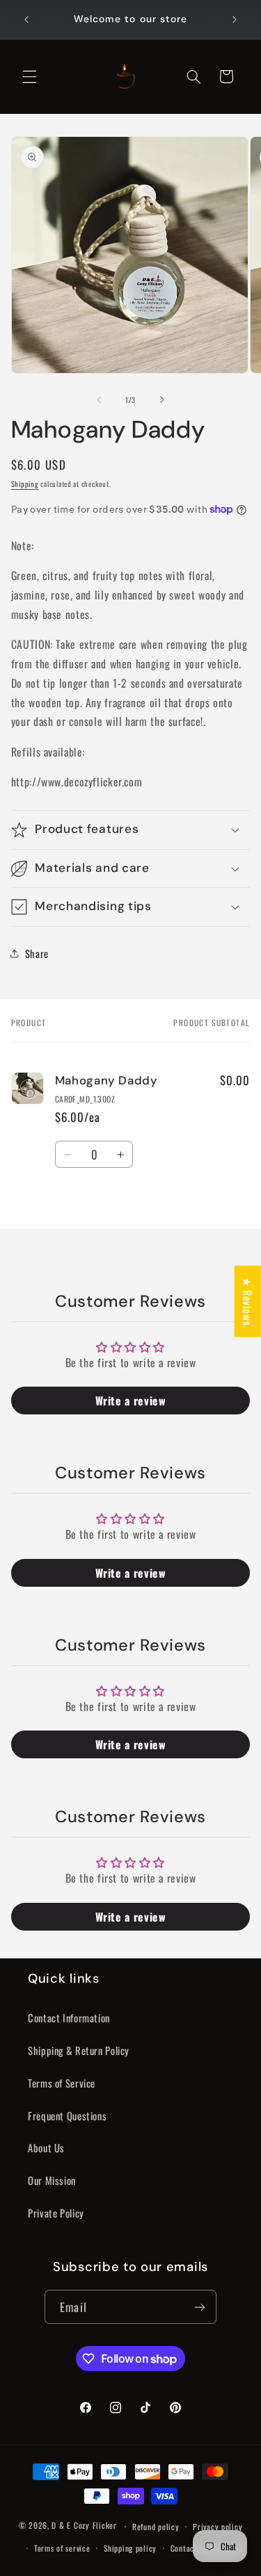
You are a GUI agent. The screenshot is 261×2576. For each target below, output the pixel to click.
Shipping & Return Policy (79, 2050)
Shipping (25, 484)
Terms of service (62, 2548)
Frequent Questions (67, 2115)
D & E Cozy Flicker (84, 2526)
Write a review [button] (131, 1401)
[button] (29, 76)
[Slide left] (99, 399)
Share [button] (37, 953)
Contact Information (69, 2017)
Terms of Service (62, 2083)
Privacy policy (217, 2526)
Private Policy (56, 2213)
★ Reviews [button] (248, 1302)
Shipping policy (130, 2548)
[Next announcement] (235, 19)
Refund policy (156, 2526)
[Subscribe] (199, 2307)
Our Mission (52, 2180)
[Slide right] (162, 399)
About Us (46, 2147)
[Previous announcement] (26, 19)
